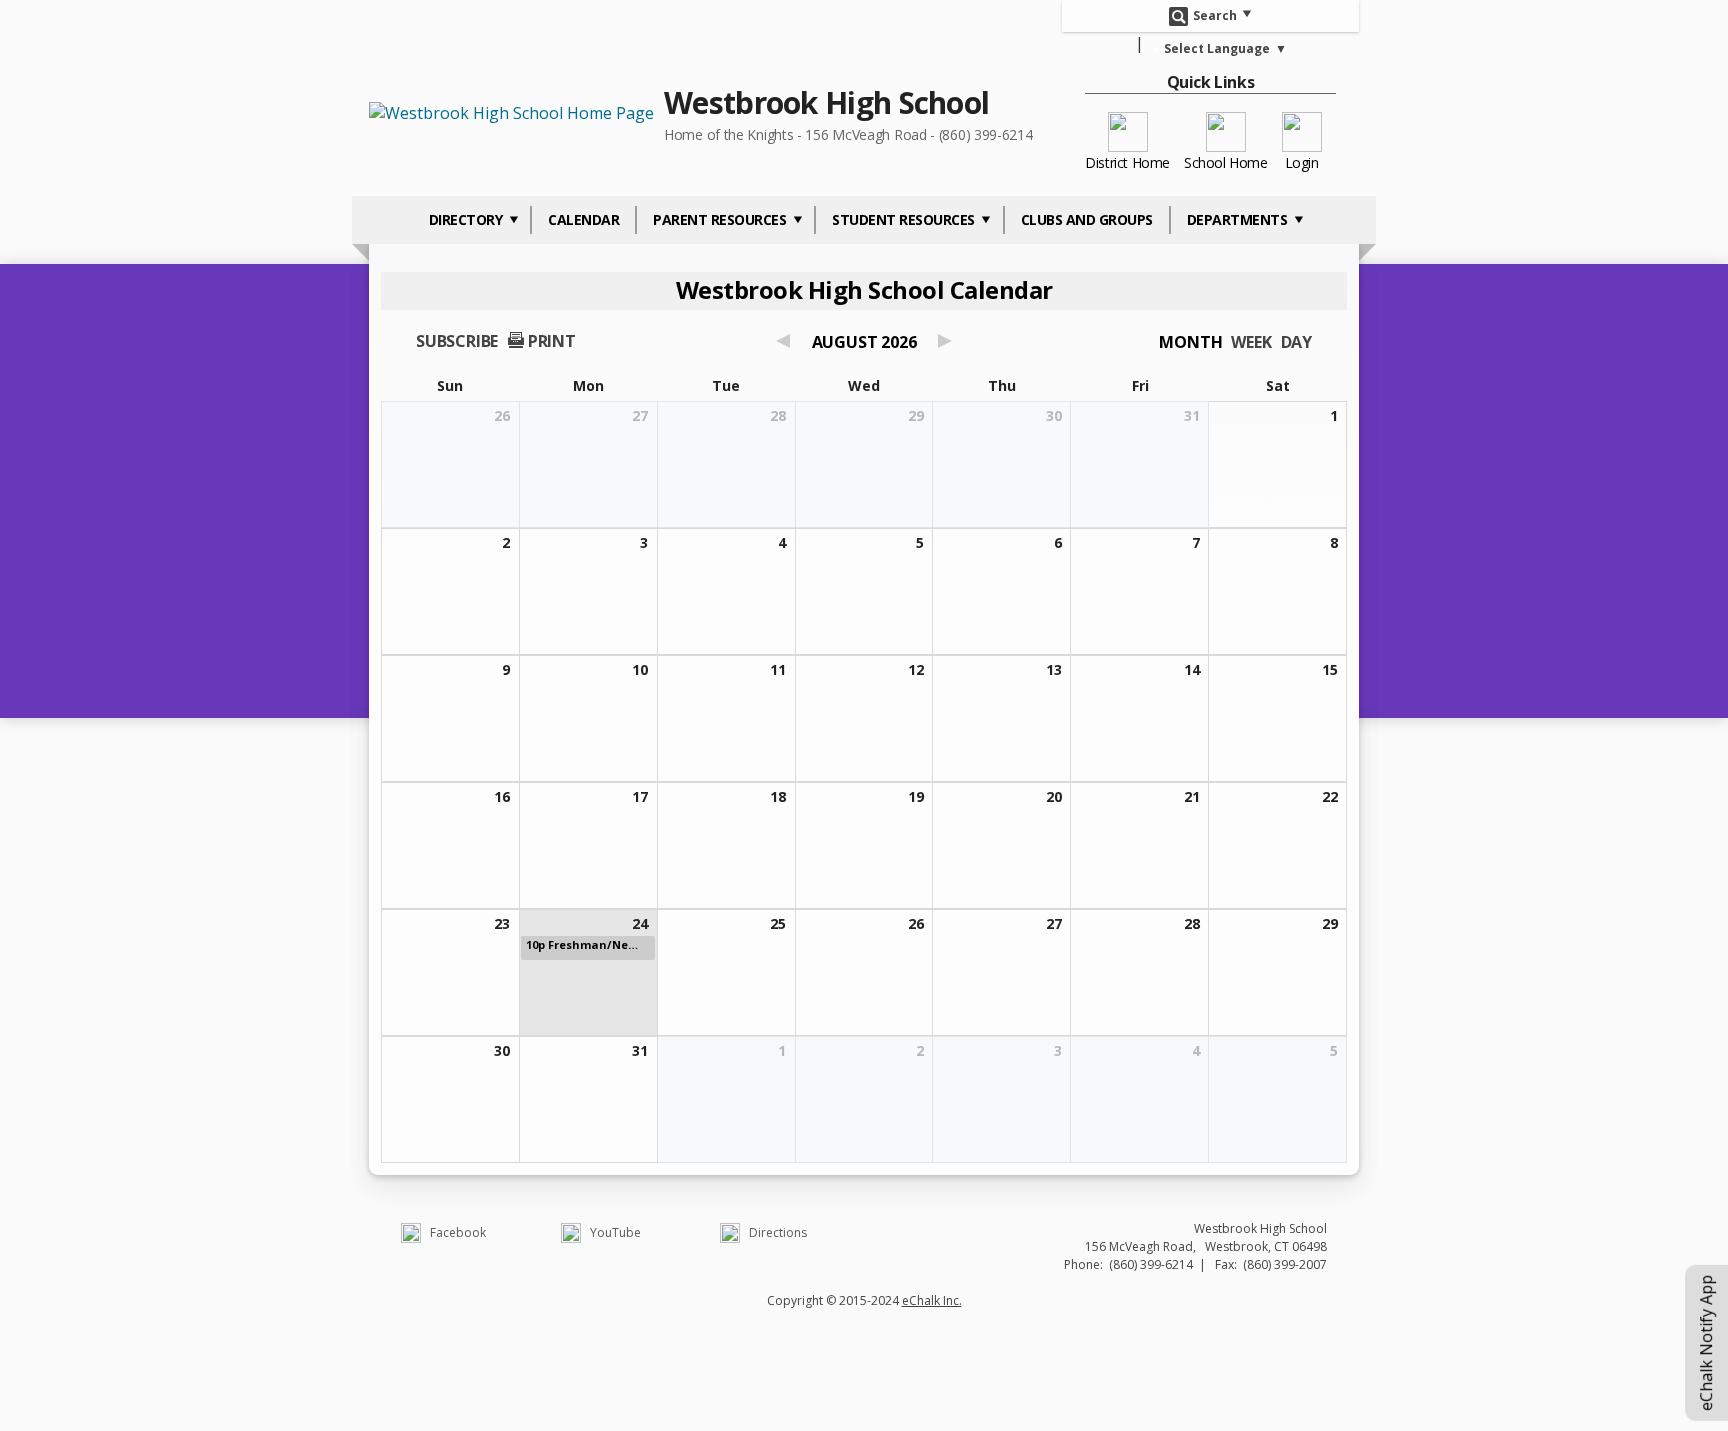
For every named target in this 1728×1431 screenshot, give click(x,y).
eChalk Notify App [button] (1706, 1343)
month (1190, 342)
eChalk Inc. (932, 1300)
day (1296, 342)
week (1251, 342)
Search (1215, 14)
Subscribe (457, 341)
